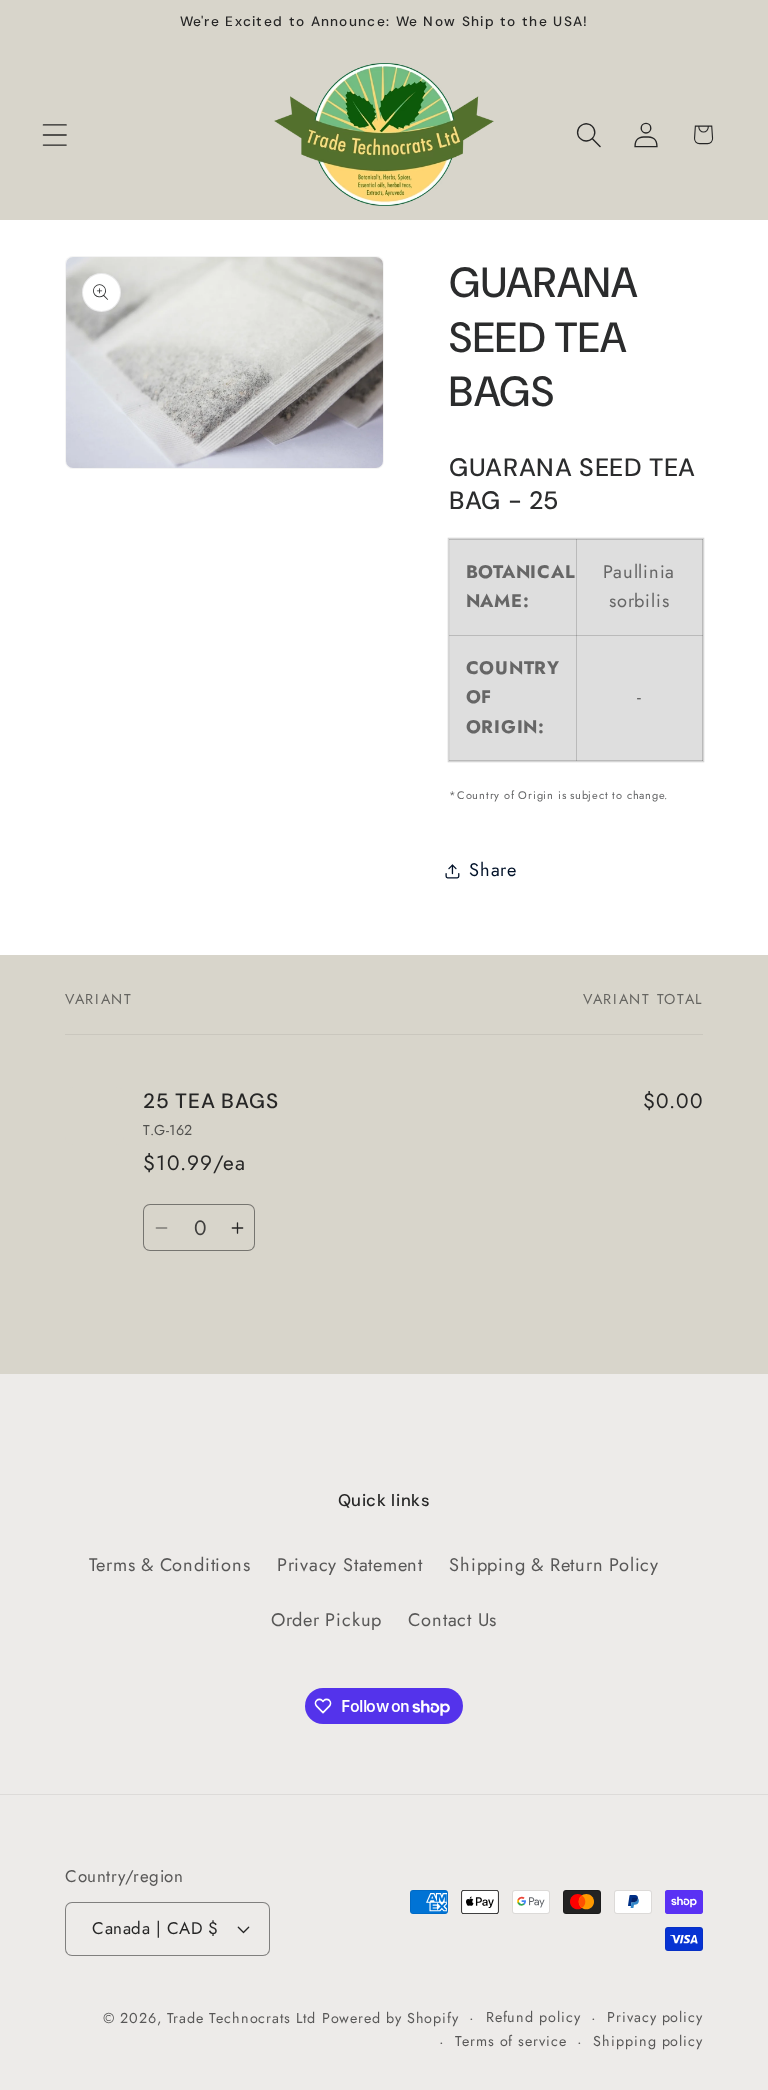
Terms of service (511, 2041)
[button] (54, 134)
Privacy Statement (350, 1565)
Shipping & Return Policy (554, 1565)
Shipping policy (648, 2041)
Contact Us (452, 1620)
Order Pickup (326, 1620)
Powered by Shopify (390, 2018)
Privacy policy (655, 2017)
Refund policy (533, 2017)
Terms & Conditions (169, 1565)
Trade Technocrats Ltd (241, 2018)
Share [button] (493, 870)
